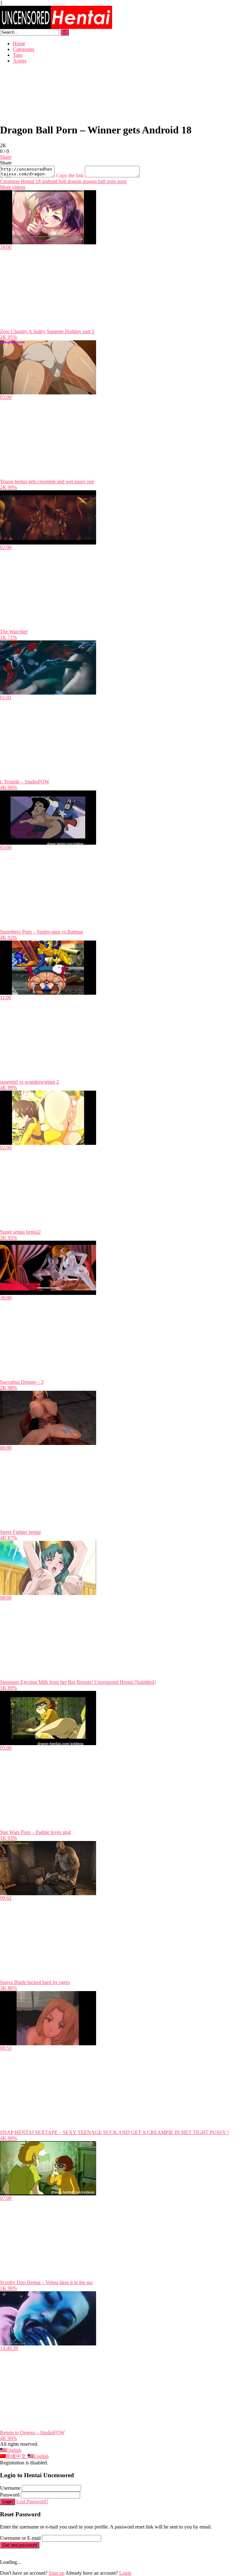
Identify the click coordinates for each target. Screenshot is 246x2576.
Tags (18, 55)
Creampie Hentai (17, 181)
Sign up (57, 2573)
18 (37, 181)
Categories (24, 49)
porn (121, 181)
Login (8, 2502)
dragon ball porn (99, 181)
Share (6, 157)
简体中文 (17, 2456)
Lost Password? (32, 2501)
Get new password (20, 2545)
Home (19, 43)
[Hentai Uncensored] (56, 27)
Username (10, 2488)
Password (10, 2495)
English (13, 2450)
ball (62, 181)
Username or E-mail (20, 2538)
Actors (20, 61)
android (49, 181)
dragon (74, 181)
